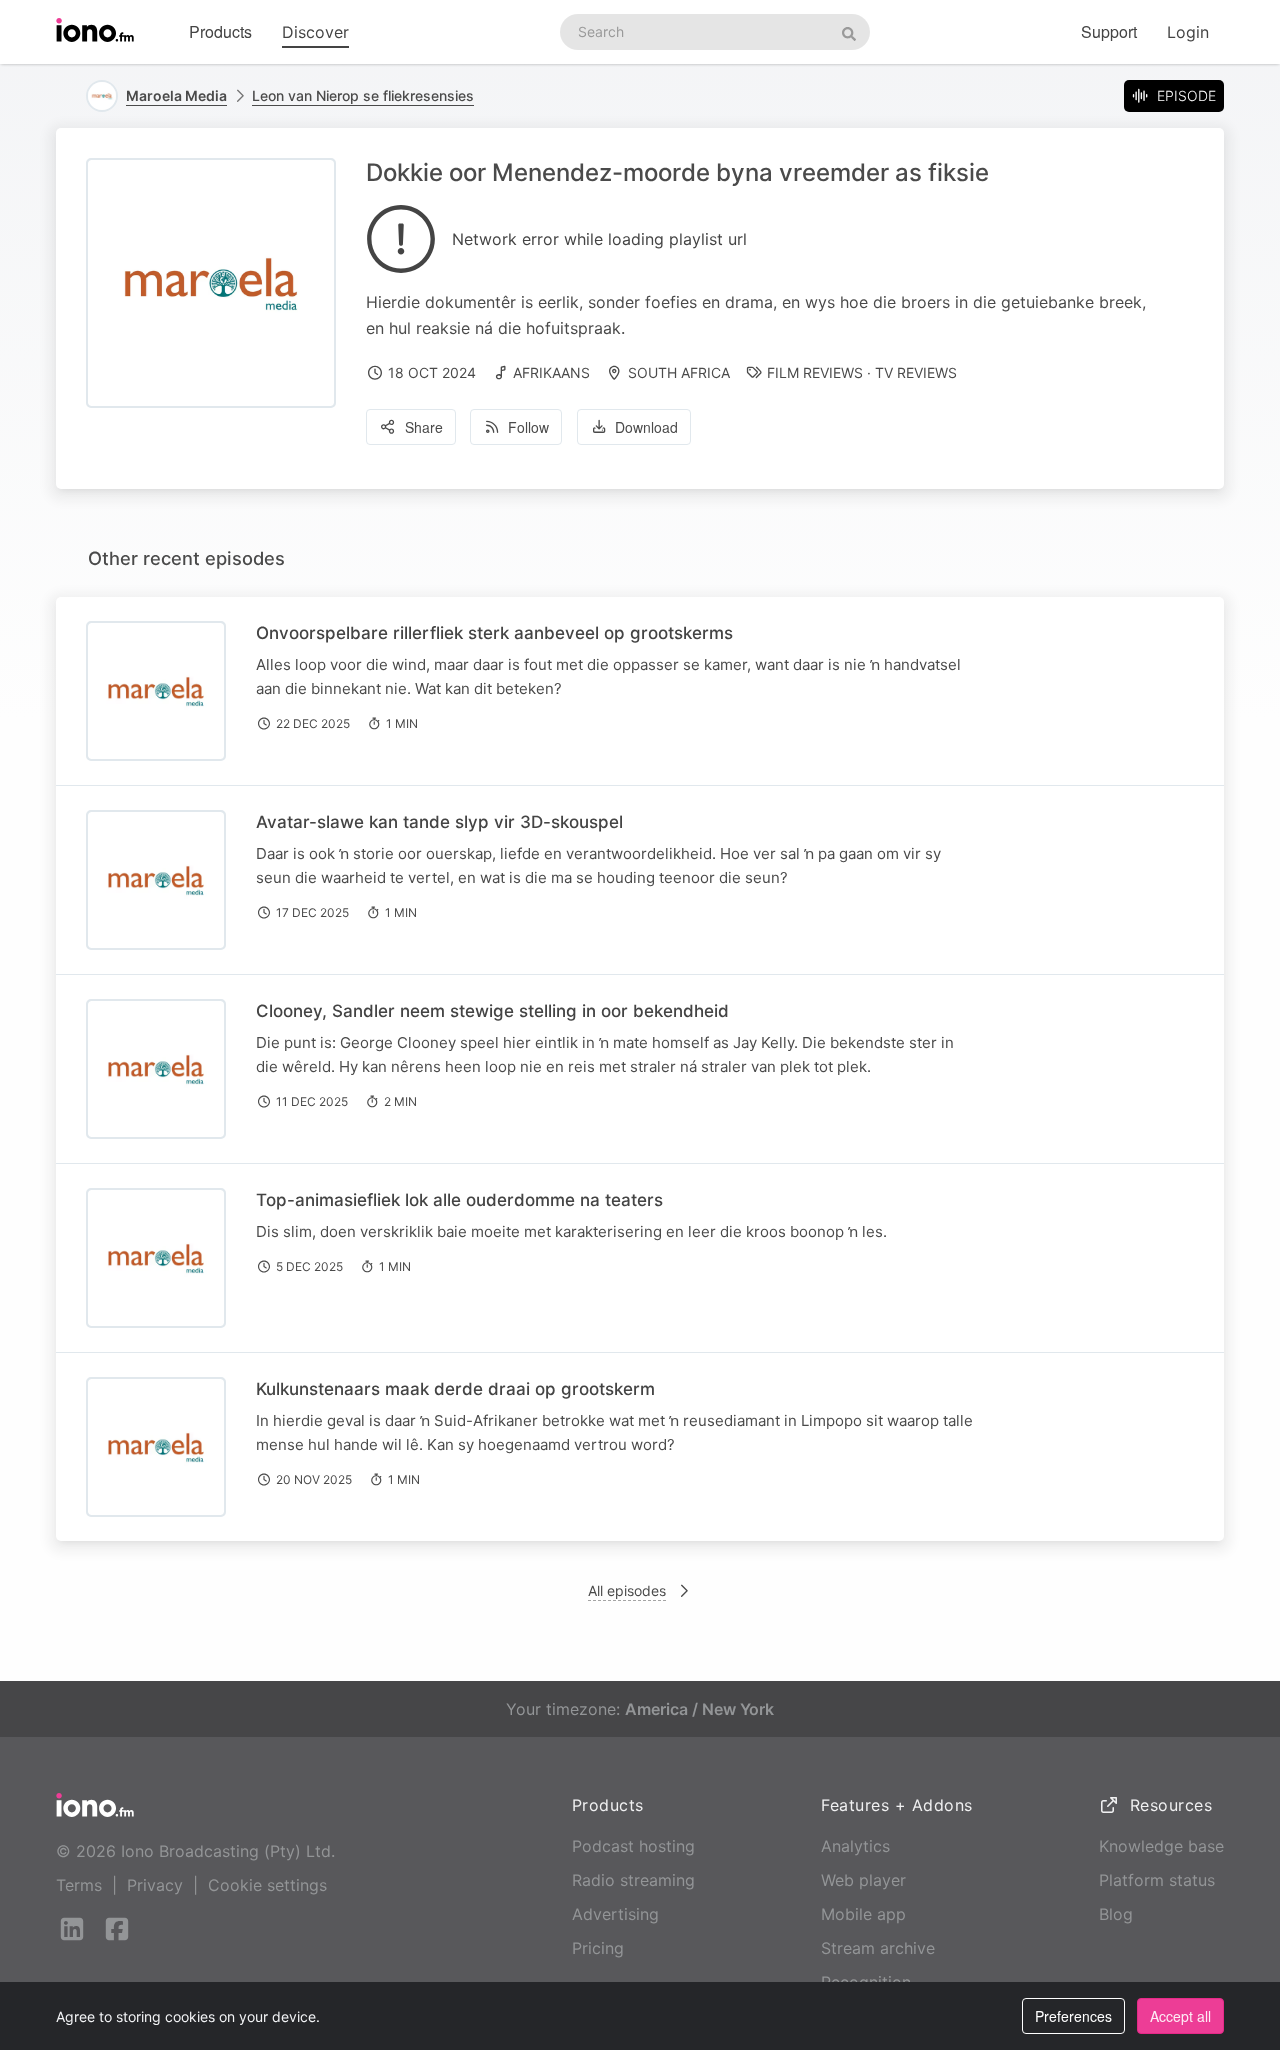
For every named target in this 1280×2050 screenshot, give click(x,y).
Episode (1186, 95)
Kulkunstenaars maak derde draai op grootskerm (455, 1389)
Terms (79, 1885)
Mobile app (863, 1914)
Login (1188, 32)
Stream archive (878, 1948)
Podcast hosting (633, 1846)
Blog (1116, 1914)
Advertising (615, 1914)
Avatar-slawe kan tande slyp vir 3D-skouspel (439, 822)
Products (220, 31)
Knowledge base (1161, 1846)
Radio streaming (633, 1880)
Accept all (1180, 2016)
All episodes (627, 1590)
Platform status (1157, 1880)
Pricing (598, 1948)
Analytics (855, 1846)
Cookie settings (267, 1885)
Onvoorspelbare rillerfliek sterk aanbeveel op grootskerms (494, 633)
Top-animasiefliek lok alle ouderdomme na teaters (462, 1200)
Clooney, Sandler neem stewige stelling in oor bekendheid (492, 1011)
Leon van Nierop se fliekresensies (363, 95)
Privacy (155, 1885)
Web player (863, 1880)
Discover (315, 32)
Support (1109, 31)
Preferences (1073, 2016)
